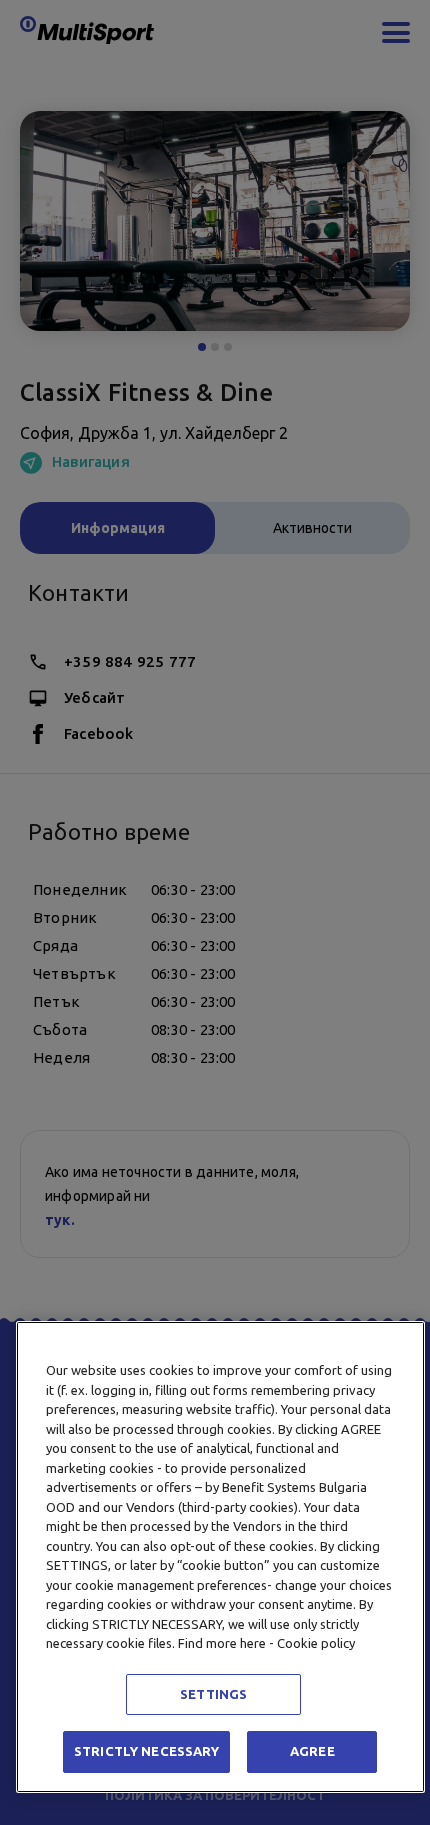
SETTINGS (213, 1694)
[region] (220, 1557)
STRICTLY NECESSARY (146, 1751)
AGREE (312, 1751)
